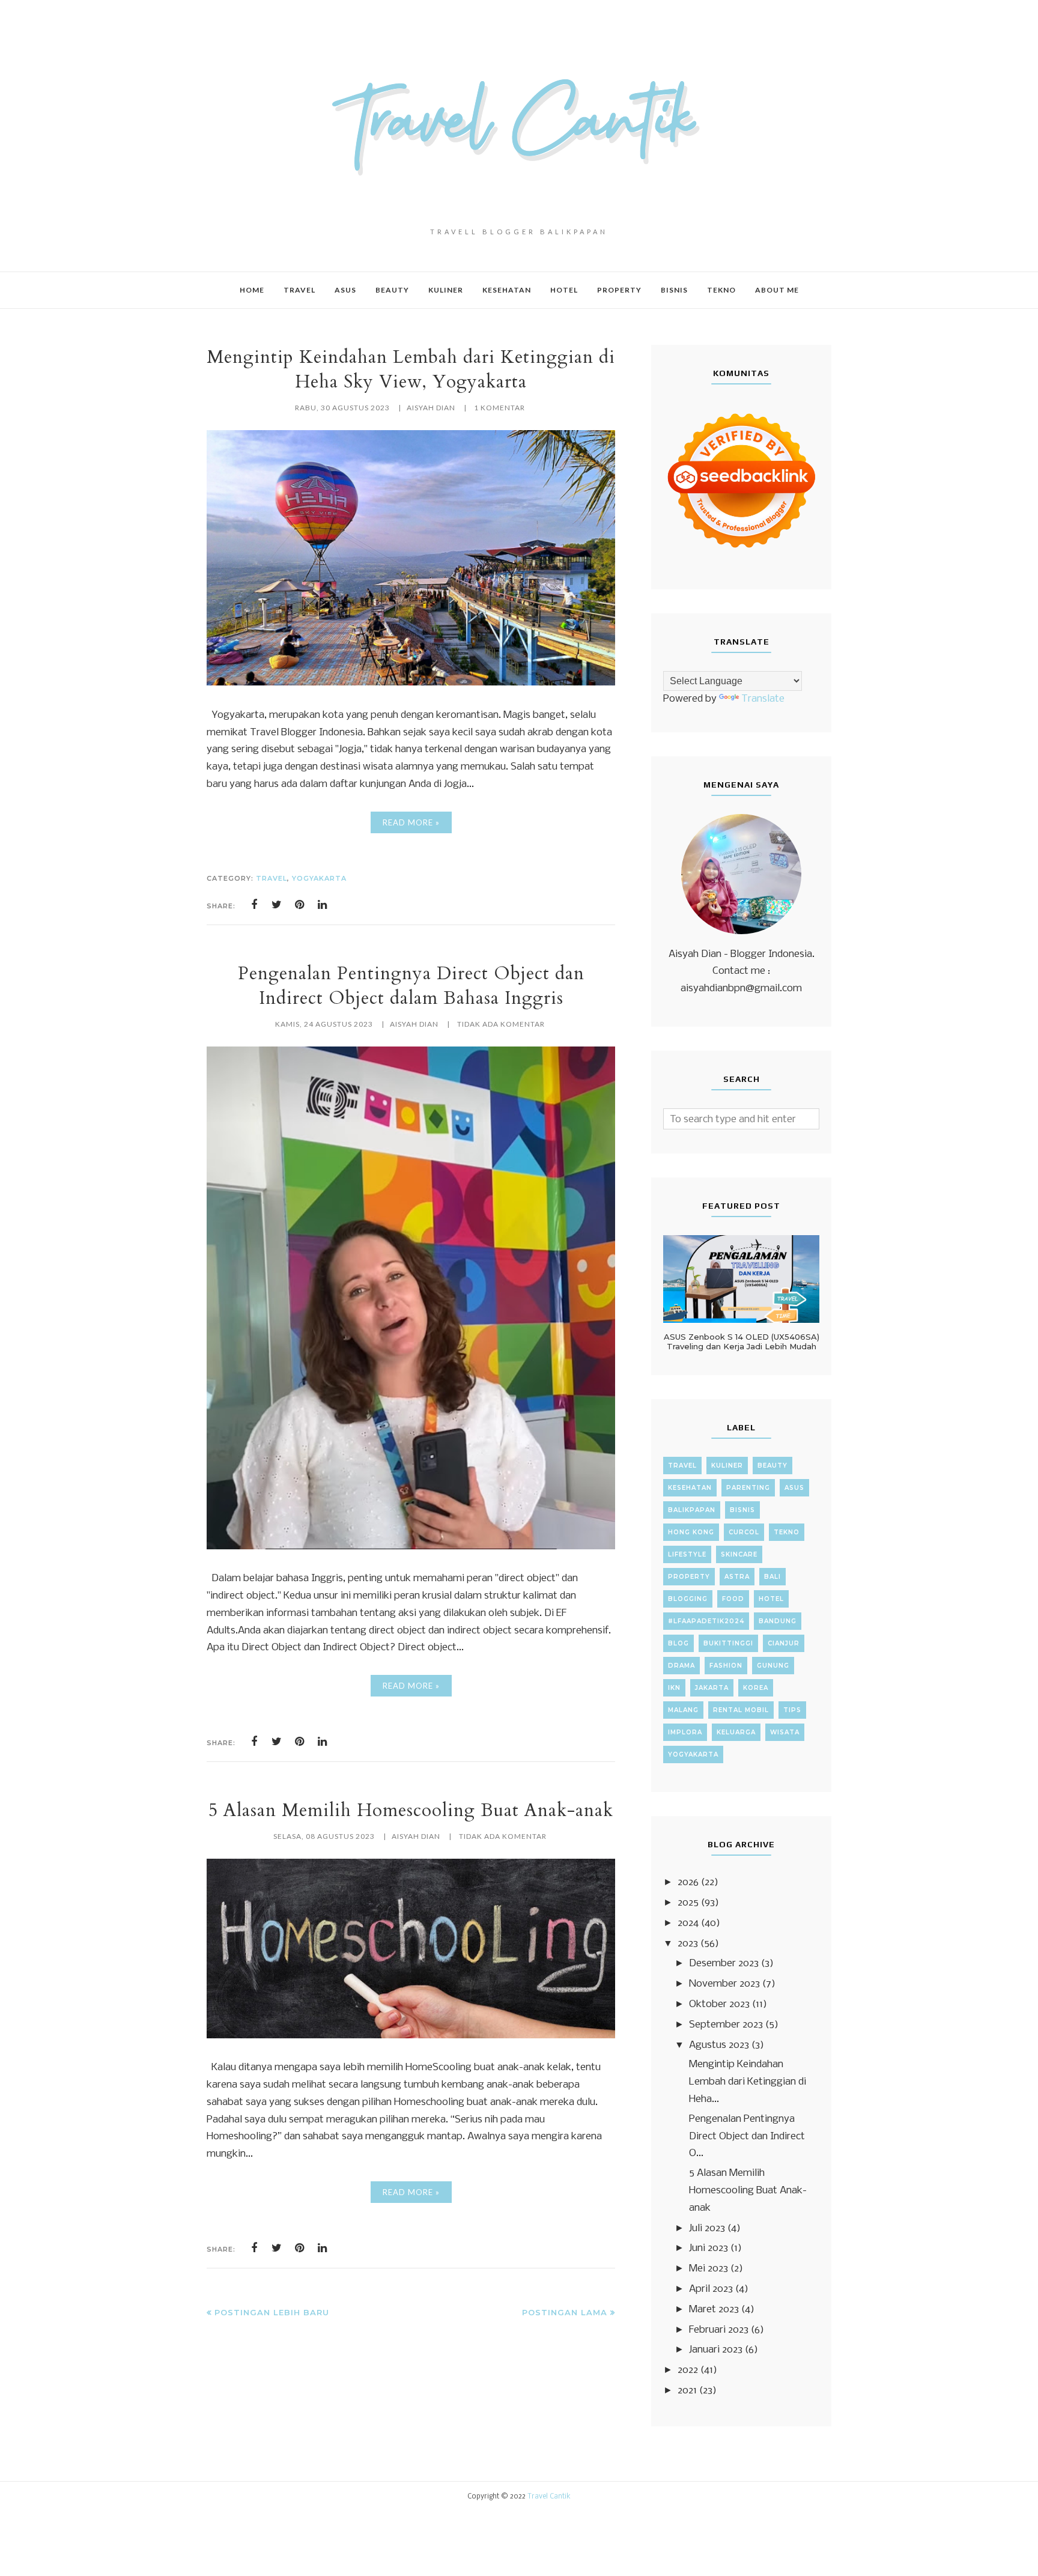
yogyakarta (319, 878)
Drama (681, 1666)
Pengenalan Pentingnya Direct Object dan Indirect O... (747, 2137)
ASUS (794, 1488)
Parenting (748, 1488)
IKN (674, 1688)
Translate (763, 699)
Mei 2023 (709, 2269)
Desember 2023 (724, 1964)
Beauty (772, 1466)
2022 (688, 2370)
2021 (687, 2391)
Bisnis (742, 1510)
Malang (683, 1710)
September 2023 (726, 2025)
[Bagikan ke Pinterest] (300, 905)
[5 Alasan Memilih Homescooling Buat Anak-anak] (411, 2036)
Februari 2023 (719, 2330)
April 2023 (711, 2289)
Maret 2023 (714, 2310)
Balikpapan (692, 1510)
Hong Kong (691, 1532)
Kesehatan (690, 1488)
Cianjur (784, 1643)
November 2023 (724, 1984)
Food (733, 1599)
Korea (756, 1688)
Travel (272, 878)
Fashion (726, 1666)
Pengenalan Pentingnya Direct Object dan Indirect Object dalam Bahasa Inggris (411, 986)
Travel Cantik (549, 2497)
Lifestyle (687, 1554)
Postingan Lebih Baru (272, 2312)
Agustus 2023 (719, 2045)
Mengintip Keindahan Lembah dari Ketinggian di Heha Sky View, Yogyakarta (411, 369)
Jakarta (712, 1688)
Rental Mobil (741, 1710)
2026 (688, 1882)
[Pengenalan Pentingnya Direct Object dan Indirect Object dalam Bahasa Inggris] (411, 1547)
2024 (688, 1923)
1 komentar (499, 408)
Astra (737, 1577)
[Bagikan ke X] (277, 905)
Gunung (773, 1666)
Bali (772, 1577)
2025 (688, 1903)
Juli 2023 (707, 2228)
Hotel (771, 1599)
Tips (792, 1710)
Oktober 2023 (719, 2004)
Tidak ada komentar (501, 1024)
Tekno (787, 1532)
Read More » (411, 822)
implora (685, 1732)
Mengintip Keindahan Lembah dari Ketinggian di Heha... (748, 2082)
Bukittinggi (728, 1643)
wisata (785, 1732)
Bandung (778, 1621)
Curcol (744, 1532)
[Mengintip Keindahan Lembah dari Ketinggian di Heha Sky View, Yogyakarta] (411, 683)
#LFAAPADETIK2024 (706, 1621)
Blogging (688, 1599)
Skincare (739, 1554)
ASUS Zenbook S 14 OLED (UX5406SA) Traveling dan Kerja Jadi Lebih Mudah (742, 1341)
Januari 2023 (716, 2350)
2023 (688, 1944)
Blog (678, 1643)
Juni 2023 (709, 2248)
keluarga (736, 1732)
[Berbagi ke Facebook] (254, 905)
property (689, 1577)
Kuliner (727, 1466)
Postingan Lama (565, 2312)
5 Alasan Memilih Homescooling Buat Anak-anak (411, 1810)
